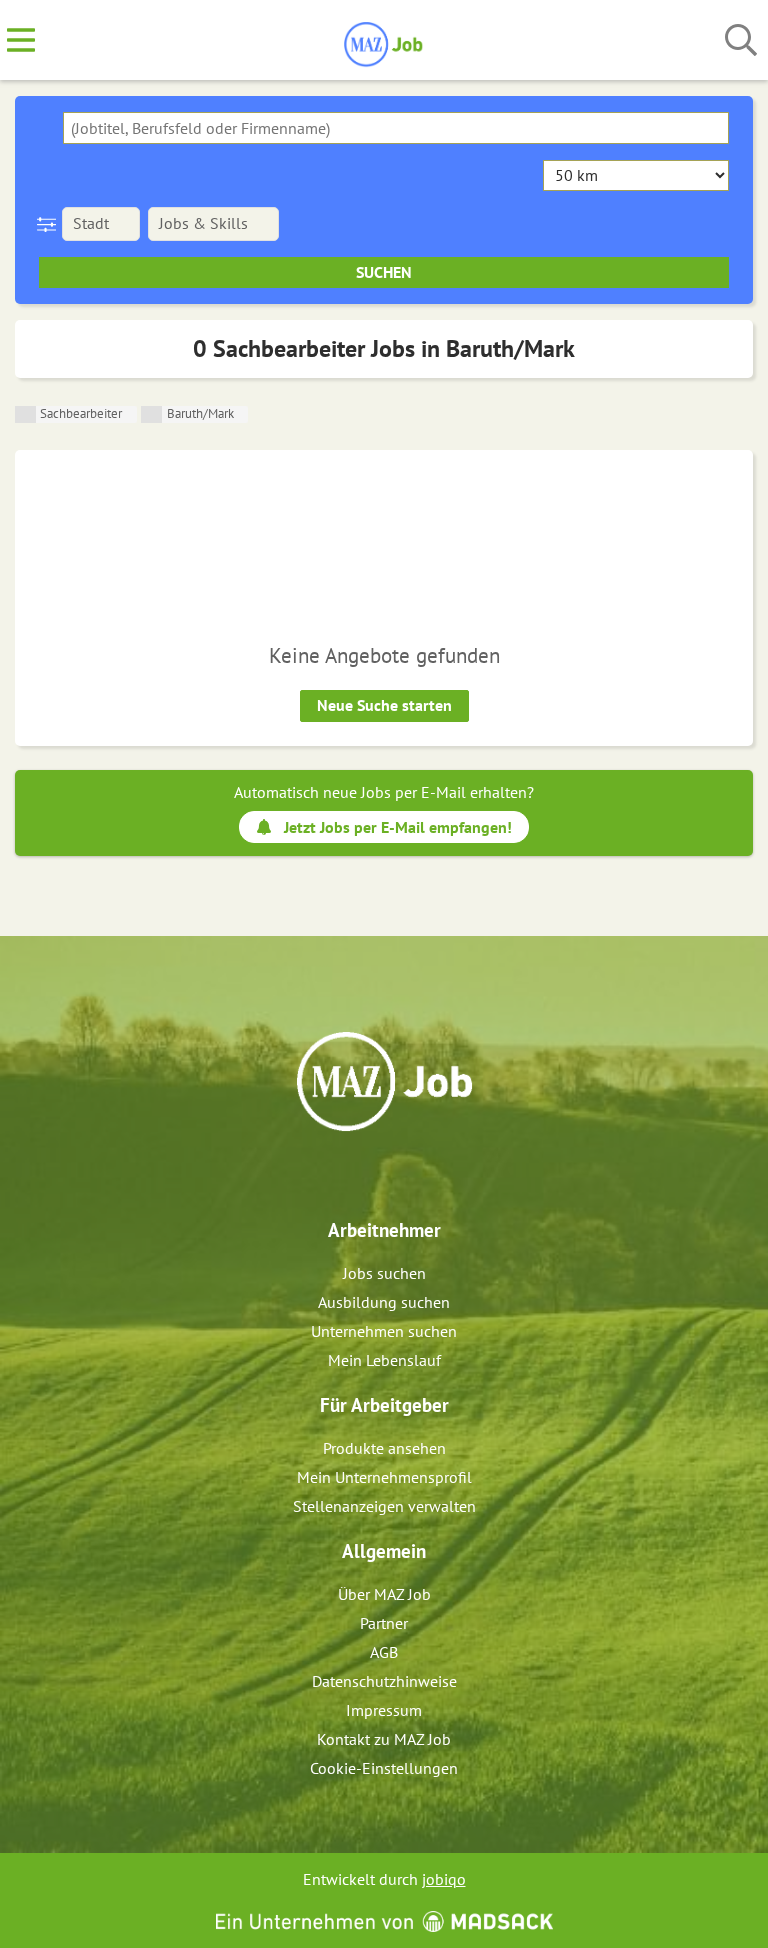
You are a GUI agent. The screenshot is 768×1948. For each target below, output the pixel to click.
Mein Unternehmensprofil (384, 1477)
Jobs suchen (384, 1273)
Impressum (384, 1710)
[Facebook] (369, 1174)
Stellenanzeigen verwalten (384, 1506)
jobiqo (444, 1879)
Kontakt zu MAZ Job (384, 1739)
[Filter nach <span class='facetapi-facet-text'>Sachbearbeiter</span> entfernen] (25, 414)
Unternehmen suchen (384, 1331)
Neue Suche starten (384, 705)
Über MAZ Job (384, 1594)
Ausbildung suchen (384, 1302)
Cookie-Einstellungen (384, 1768)
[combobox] (396, 128)
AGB (384, 1652)
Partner (384, 1623)
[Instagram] (402, 1174)
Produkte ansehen (384, 1448)
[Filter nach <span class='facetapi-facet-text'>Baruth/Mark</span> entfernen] (151, 414)
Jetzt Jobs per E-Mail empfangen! (398, 827)
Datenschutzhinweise (384, 1681)
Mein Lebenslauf (384, 1360)
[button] (50, 224)
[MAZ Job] (384, 41)
